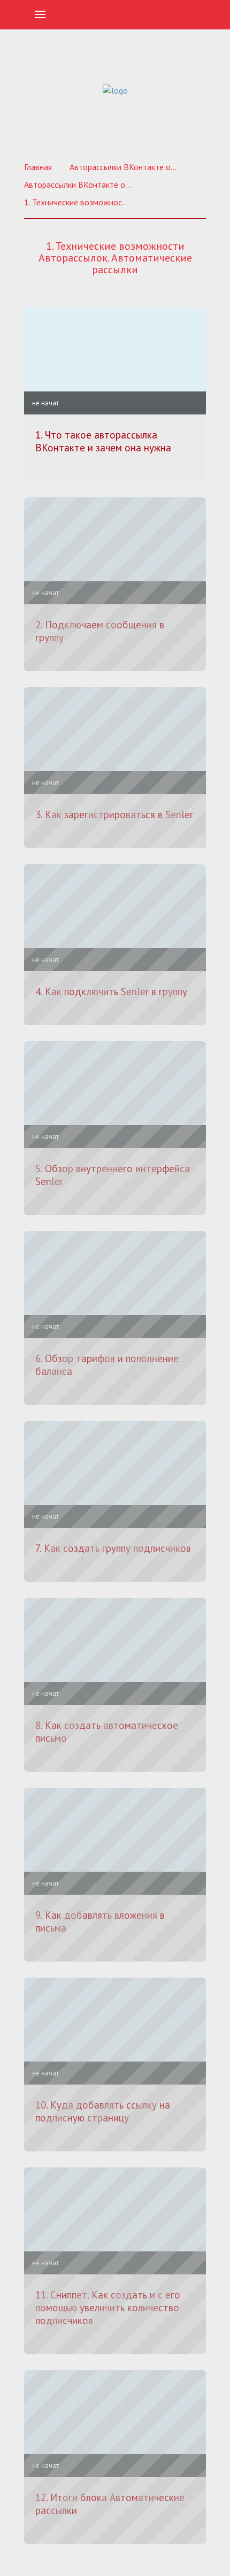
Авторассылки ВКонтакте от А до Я (123, 167)
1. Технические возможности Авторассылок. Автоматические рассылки (78, 202)
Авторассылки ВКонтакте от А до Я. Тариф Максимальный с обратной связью (78, 184)
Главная (38, 167)
